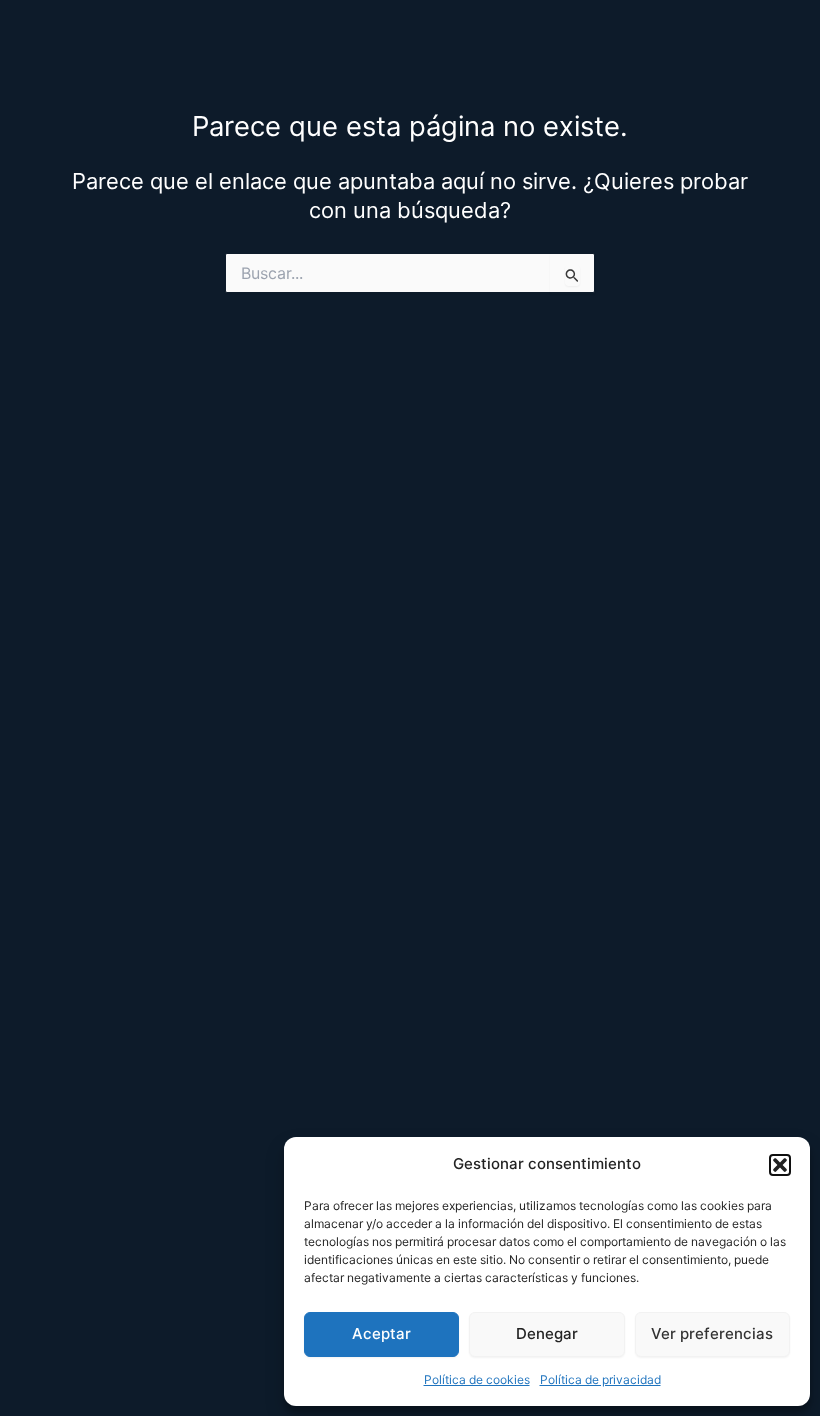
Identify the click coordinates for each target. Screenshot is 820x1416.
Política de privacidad (600, 1379)
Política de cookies (477, 1379)
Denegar (547, 1333)
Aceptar (381, 1333)
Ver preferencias (712, 1333)
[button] (780, 1165)
